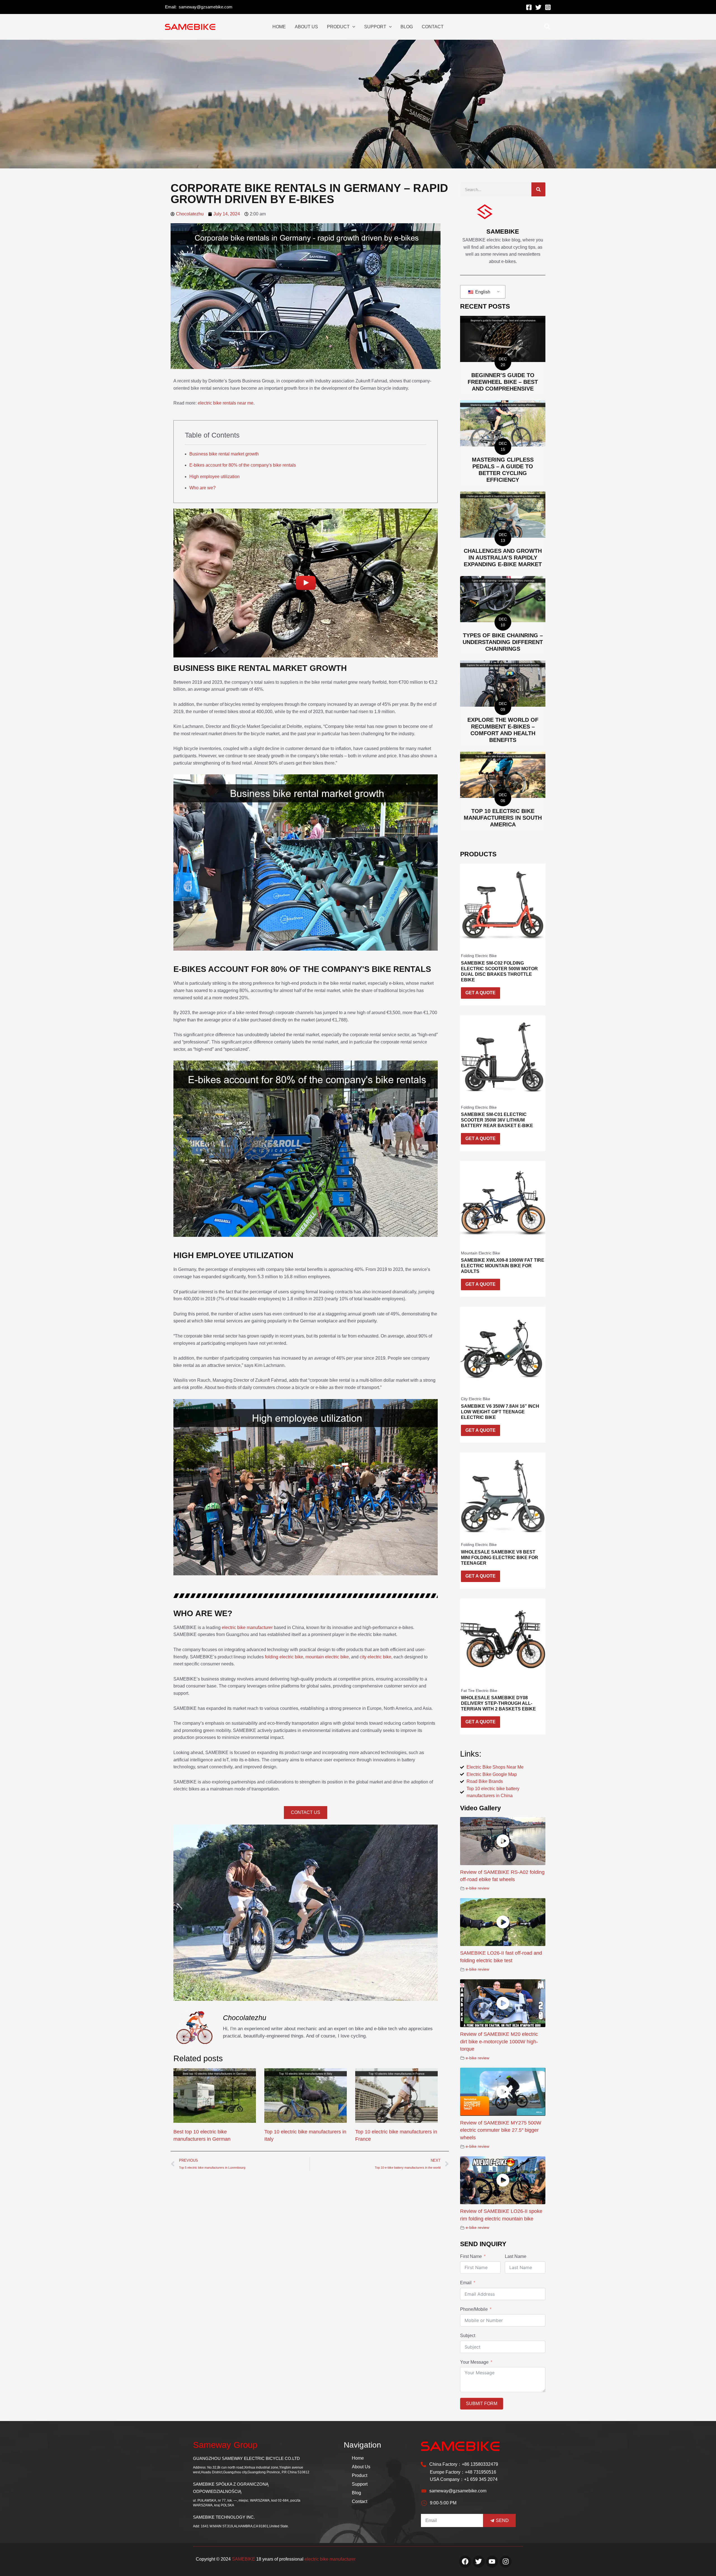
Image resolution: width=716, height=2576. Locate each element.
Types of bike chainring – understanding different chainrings (503, 642)
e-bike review (477, 1888)
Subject (468, 2336)
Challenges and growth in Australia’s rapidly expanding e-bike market (503, 558)
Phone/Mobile (474, 2309)
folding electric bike (284, 1657)
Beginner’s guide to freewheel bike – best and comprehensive (503, 382)
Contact (360, 2501)
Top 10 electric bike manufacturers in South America (503, 818)
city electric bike (375, 1657)
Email (466, 2283)
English (482, 292)
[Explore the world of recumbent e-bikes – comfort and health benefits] (503, 683)
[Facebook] (529, 7)
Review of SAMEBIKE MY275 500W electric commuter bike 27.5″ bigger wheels (501, 2130)
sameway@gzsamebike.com (206, 7)
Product (360, 2475)
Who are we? (202, 488)
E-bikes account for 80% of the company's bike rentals (243, 465)
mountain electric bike (327, 1657)
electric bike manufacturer (247, 1627)
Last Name (516, 2256)
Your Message (474, 2362)
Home (358, 2458)
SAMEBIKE (243, 2559)
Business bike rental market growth (224, 454)
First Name (471, 2256)
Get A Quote (481, 993)
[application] (352, 27)
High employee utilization (215, 477)
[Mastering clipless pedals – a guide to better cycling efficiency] (503, 423)
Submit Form (482, 2404)
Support (360, 2484)
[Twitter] (538, 7)
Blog (356, 2493)
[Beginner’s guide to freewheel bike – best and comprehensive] (503, 339)
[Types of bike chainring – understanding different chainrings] (503, 599)
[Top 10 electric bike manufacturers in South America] (503, 774)
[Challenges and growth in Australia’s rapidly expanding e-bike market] (503, 514)
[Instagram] (548, 7)
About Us (361, 2467)
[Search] (538, 189)
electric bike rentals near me (226, 403)
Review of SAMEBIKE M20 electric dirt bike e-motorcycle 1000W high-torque (499, 2042)
